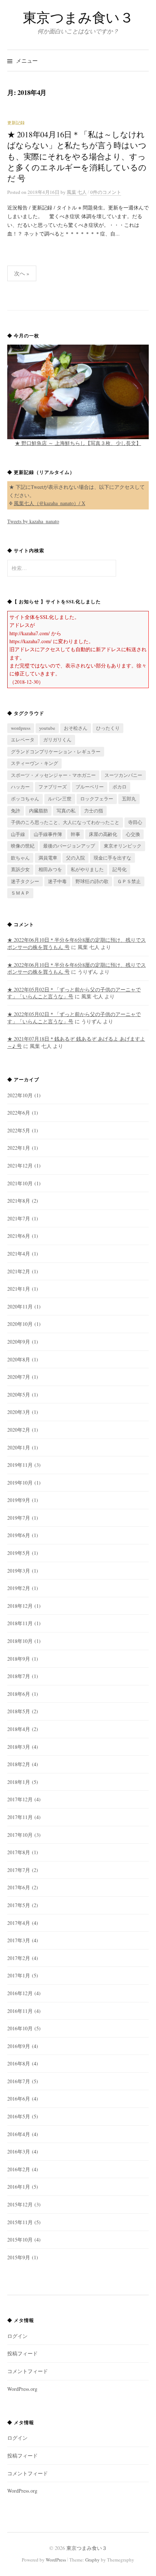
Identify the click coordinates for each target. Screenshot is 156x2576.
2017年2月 (19, 1958)
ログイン (17, 2336)
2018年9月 (19, 1659)
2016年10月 (20, 2028)
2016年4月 (19, 2134)
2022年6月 (19, 1113)
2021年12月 (20, 1166)
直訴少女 (20, 869)
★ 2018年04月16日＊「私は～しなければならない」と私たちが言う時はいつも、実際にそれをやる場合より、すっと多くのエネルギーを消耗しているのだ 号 (77, 156)
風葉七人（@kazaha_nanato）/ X (50, 503)
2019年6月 (19, 1535)
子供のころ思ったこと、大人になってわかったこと (65, 822)
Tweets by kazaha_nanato (33, 521)
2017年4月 (19, 1923)
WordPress (56, 2560)
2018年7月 (19, 1676)
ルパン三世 (60, 799)
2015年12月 (20, 2204)
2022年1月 (19, 1148)
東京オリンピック (123, 846)
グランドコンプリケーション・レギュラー (56, 752)
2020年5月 (19, 1395)
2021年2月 (19, 1271)
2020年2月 (19, 1430)
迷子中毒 (57, 881)
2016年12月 (20, 1993)
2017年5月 (19, 1905)
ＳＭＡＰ (20, 893)
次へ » (22, 273)
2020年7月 (19, 1377)
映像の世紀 (23, 846)
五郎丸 (129, 799)
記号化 (120, 869)
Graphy (93, 2560)
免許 (16, 811)
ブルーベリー (90, 787)
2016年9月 (19, 2046)
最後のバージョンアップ (69, 846)
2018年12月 (20, 1606)
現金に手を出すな (112, 858)
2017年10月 (20, 1835)
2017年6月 (19, 1887)
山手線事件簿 (48, 834)
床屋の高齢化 (103, 834)
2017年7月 (19, 1870)
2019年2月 (19, 1588)
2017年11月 (20, 1817)
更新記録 (16, 122)
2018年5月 (19, 1711)
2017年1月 (19, 1975)
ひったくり (108, 728)
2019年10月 (20, 1483)
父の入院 (75, 858)
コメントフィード (28, 2371)
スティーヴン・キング (34, 763)
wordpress (21, 728)
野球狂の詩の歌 (92, 881)
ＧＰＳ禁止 (129, 881)
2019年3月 (19, 1571)
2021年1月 (19, 1289)
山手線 (18, 834)
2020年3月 (19, 1412)
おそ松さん (76, 728)
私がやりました (87, 869)
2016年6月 (19, 2099)
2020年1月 (19, 1447)
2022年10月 (20, 1095)
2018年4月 (19, 1729)
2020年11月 (20, 1306)
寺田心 (135, 822)
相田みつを (50, 869)
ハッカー (20, 787)
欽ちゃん (20, 858)
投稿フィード (22, 2353)
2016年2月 (19, 2169)
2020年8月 (19, 1359)
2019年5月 (19, 1553)
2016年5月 (19, 2116)
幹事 (75, 834)
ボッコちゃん (25, 799)
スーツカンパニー (123, 775)
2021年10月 (20, 1183)
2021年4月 (19, 1254)
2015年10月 (20, 2240)
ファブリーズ (53, 787)
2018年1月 (19, 1782)
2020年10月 (20, 1324)
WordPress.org (22, 2389)
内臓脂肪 (38, 811)
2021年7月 (19, 1218)
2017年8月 (19, 1852)
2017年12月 (20, 1799)
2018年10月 (20, 1641)
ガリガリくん (57, 740)
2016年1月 (19, 2187)
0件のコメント (106, 192)
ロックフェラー (97, 799)
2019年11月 (20, 1465)
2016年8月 (19, 2063)
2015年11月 (20, 2222)
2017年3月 (19, 1940)
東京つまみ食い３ (78, 17)
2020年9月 (19, 1342)
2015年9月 (19, 2257)
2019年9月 (19, 1500)
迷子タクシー (25, 881)
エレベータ (23, 740)
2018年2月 (19, 1764)
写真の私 (66, 811)
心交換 (133, 834)
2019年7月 (19, 1518)
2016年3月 (19, 2151)
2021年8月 (19, 1201)
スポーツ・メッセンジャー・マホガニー (53, 775)
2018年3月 (19, 1747)
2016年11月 (20, 2011)
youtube (47, 728)
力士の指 (94, 811)
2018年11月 (20, 1623)
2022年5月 (19, 1130)
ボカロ (120, 787)
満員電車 (48, 858)
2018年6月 (19, 1694)
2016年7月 (19, 2081)
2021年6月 (19, 1236)
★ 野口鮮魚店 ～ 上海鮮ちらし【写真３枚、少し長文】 (78, 443)
